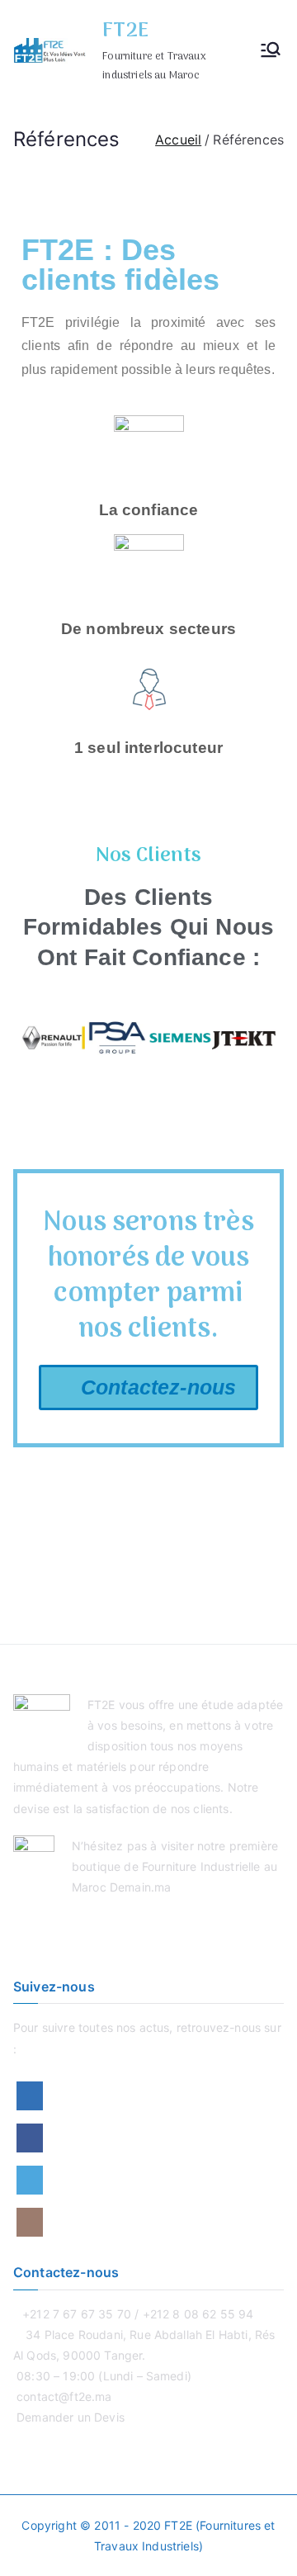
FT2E (125, 31)
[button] (38, 1038)
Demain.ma (140, 1887)
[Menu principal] (271, 51)
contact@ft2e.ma (64, 2396)
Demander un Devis (71, 2417)
